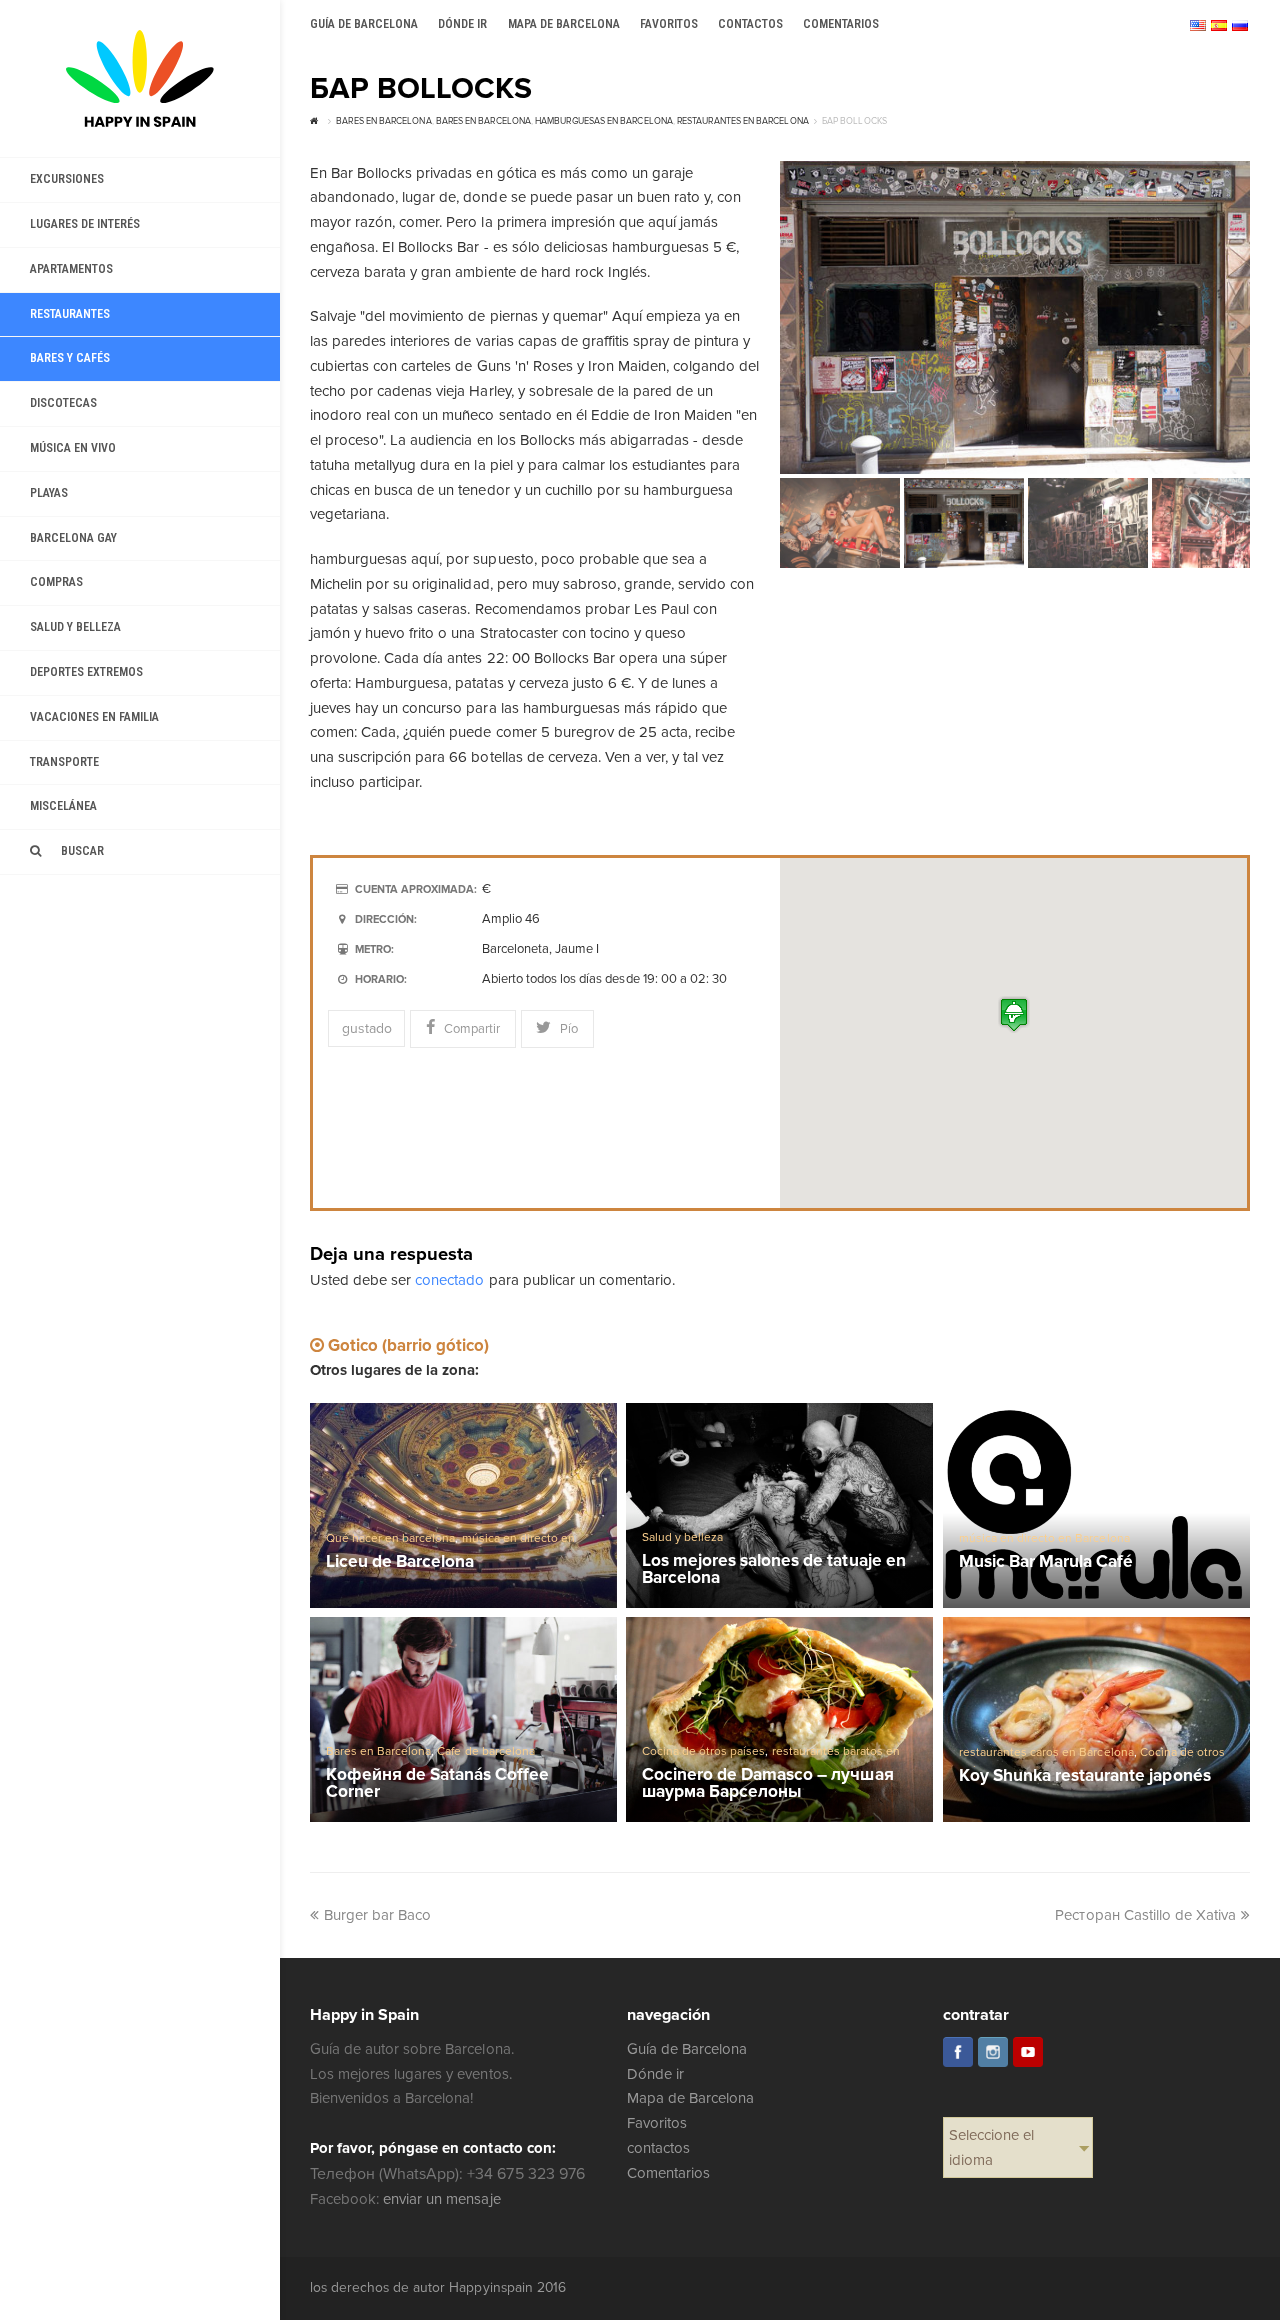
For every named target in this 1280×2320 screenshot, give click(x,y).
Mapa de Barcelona (690, 2098)
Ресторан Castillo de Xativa (1145, 1915)
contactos (658, 2148)
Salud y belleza (682, 1537)
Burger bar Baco (377, 1915)
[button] (1014, 1014)
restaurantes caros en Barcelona (1046, 1752)
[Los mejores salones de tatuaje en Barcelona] (779, 1505)
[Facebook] (958, 2052)
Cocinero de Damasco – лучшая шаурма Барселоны (768, 1783)
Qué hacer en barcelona (390, 1538)
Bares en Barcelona (378, 1751)
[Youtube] (1028, 2052)
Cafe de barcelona (485, 1751)
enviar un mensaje (441, 2199)
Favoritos (657, 2123)
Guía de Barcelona (687, 2049)
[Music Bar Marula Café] (1096, 1505)
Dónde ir (655, 2074)
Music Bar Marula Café (1046, 1562)
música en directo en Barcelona (1044, 1538)
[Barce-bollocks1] (1015, 317)
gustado (367, 1028)
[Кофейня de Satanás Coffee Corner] (463, 1719)
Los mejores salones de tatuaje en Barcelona (774, 1569)
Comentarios (668, 2173)
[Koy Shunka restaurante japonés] (1096, 1719)
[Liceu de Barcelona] (463, 1505)
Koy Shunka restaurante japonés (1085, 1776)
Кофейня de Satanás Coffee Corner (438, 1783)
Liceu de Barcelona (400, 1562)
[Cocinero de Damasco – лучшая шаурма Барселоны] (779, 1719)
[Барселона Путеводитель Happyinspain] (140, 78)
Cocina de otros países (703, 1751)
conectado (449, 1280)
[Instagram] (993, 2052)
